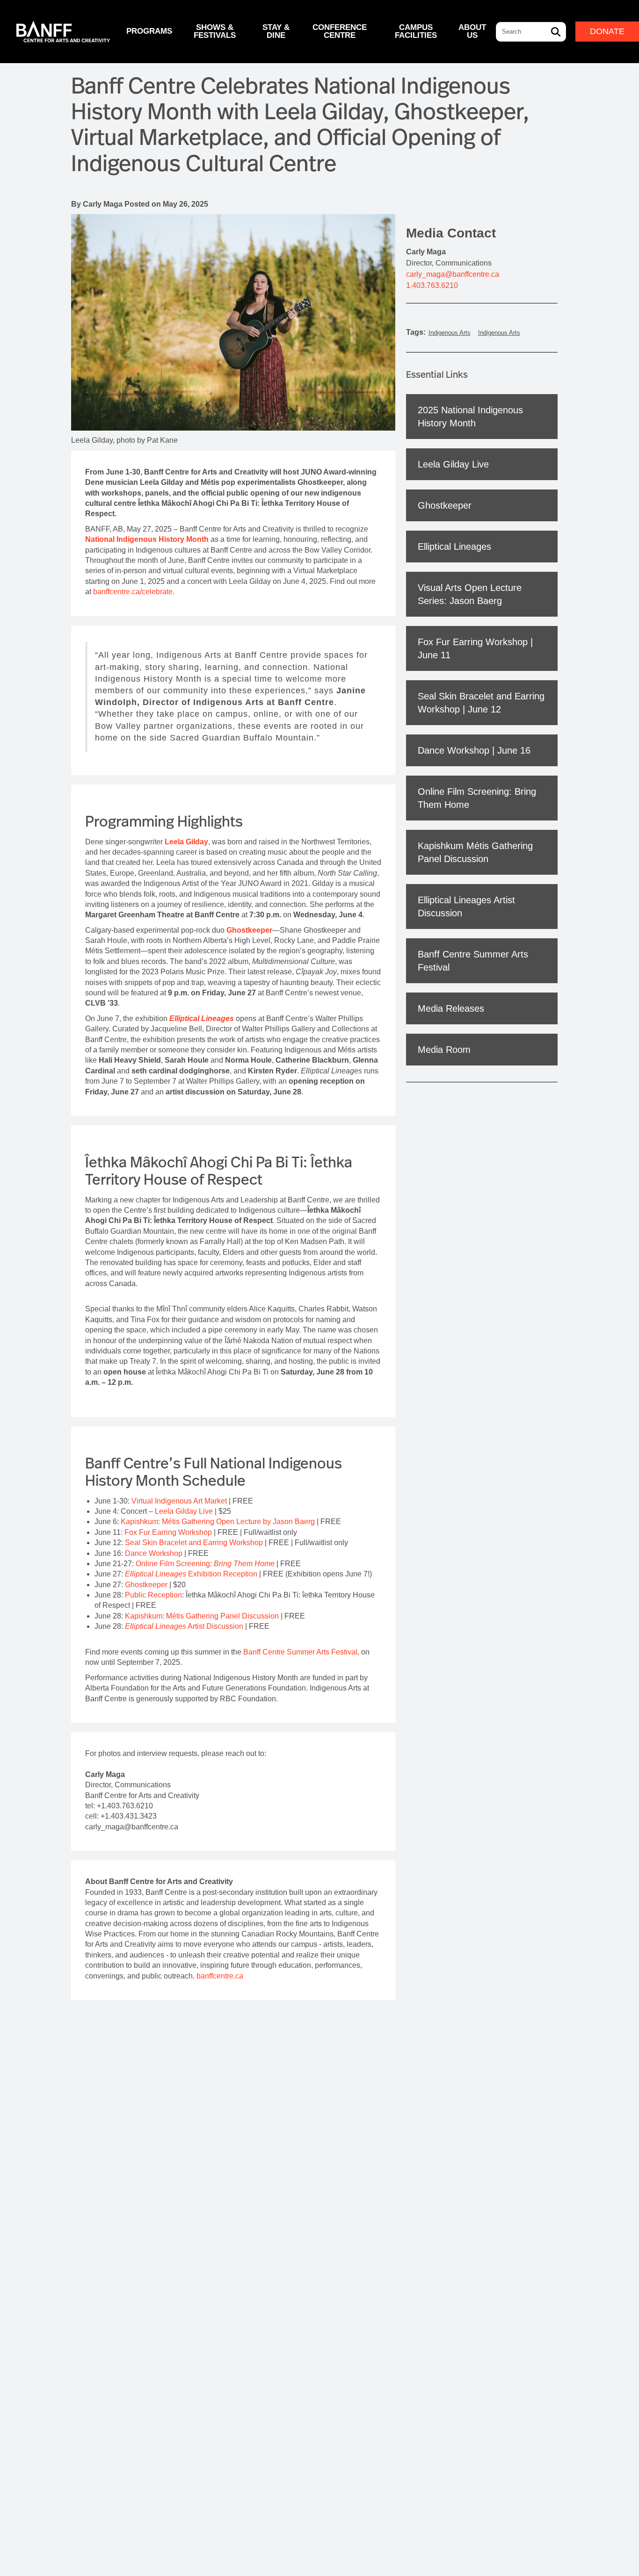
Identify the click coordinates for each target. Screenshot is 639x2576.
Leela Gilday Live (184, 1511)
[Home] (63, 32)
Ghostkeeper (146, 1585)
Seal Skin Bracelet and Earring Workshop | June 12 (481, 703)
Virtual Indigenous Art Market (179, 1501)
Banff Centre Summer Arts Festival (300, 1652)
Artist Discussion (184, 1626)
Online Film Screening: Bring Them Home (477, 798)
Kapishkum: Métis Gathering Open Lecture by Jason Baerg (218, 1522)
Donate (607, 31)
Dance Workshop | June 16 (474, 750)
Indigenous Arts (450, 333)
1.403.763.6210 (432, 285)
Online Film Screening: (205, 1564)
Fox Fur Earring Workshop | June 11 (475, 648)
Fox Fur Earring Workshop (168, 1532)
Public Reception (153, 1595)
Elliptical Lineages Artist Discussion (466, 907)
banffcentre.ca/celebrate (133, 592)
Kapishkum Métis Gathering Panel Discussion (475, 852)
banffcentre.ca (221, 1976)
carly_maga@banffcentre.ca (453, 274)
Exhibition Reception (191, 1574)
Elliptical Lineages (454, 547)
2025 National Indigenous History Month (470, 417)
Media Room (444, 1050)
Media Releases (451, 1008)
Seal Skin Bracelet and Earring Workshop (194, 1543)
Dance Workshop (154, 1553)
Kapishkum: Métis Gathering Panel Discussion (202, 1616)
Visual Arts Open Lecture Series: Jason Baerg (470, 594)
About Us (472, 31)
